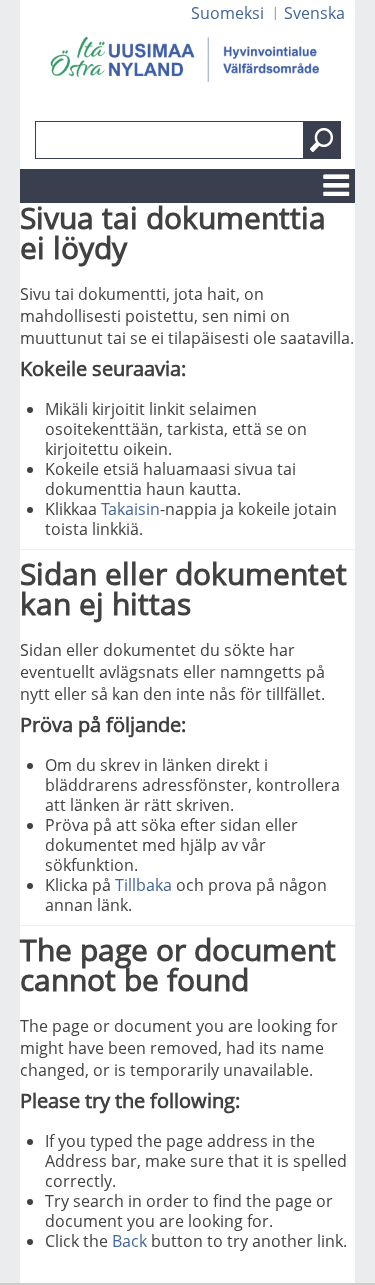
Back (129, 1241)
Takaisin (130, 509)
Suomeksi (227, 13)
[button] (322, 140)
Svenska (314, 13)
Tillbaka (143, 885)
